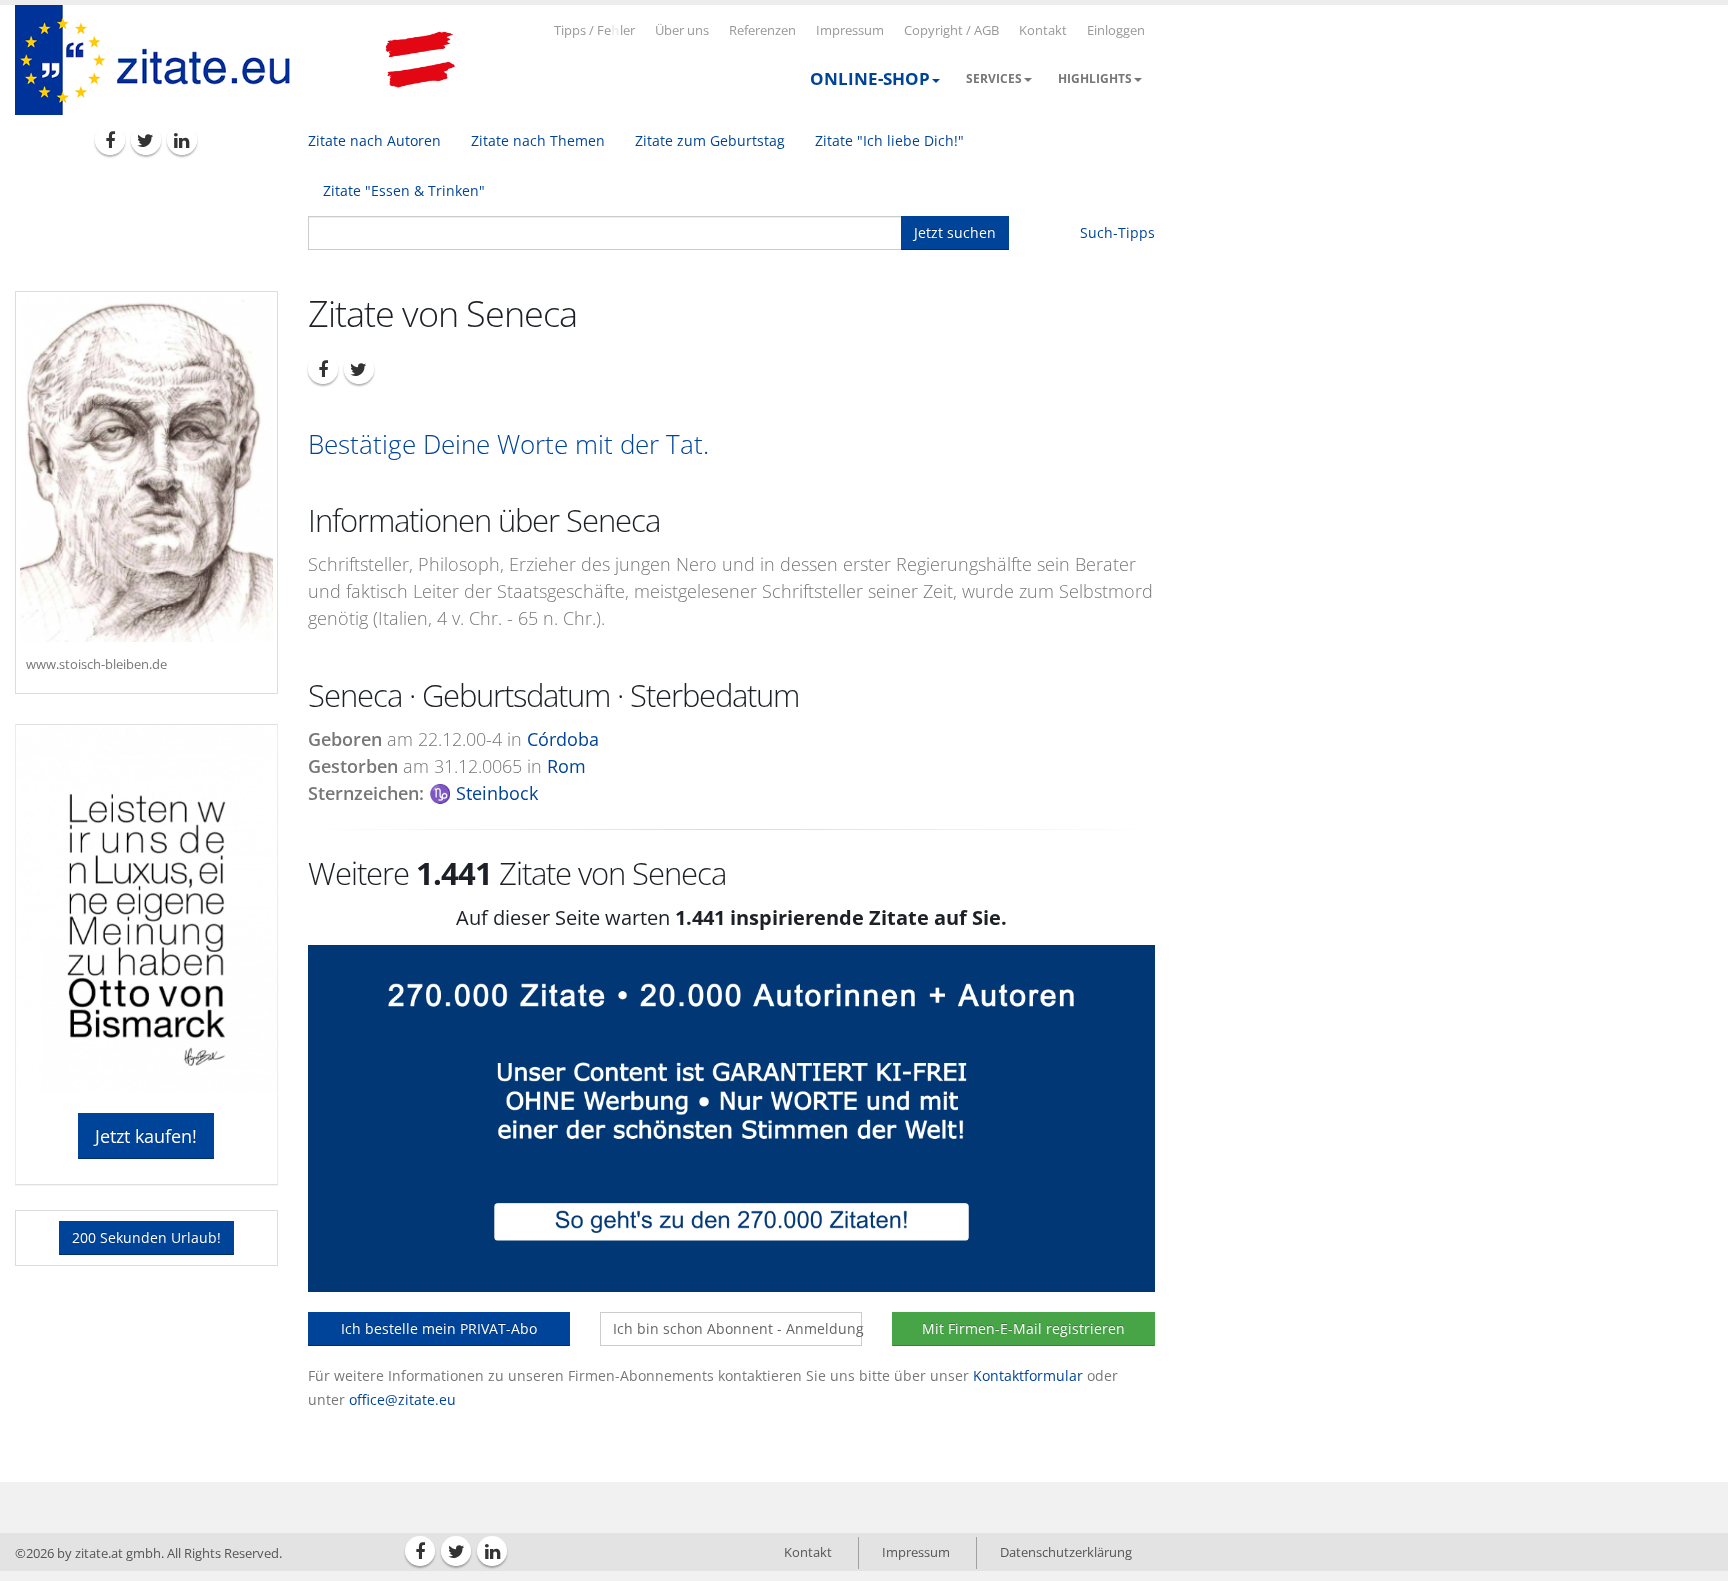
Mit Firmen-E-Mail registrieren (1023, 1328)
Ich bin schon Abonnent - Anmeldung (737, 1328)
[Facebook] (110, 140)
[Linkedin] (182, 140)
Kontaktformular (1028, 1375)
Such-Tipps (1117, 232)
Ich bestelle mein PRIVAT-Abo (439, 1328)
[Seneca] (146, 469)
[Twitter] (146, 140)
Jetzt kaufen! (146, 1136)
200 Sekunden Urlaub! (146, 1237)
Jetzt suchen (955, 232)
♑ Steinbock (483, 793)
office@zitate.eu (402, 1399)
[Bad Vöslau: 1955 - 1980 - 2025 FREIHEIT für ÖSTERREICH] (420, 60)
